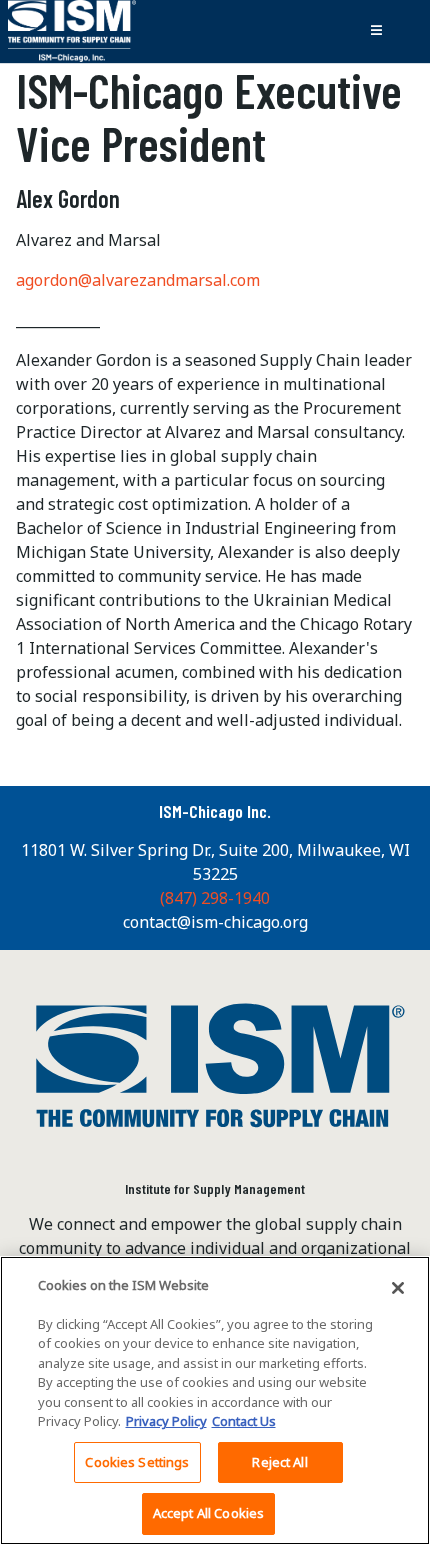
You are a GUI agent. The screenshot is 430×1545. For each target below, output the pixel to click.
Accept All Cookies (208, 1513)
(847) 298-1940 (215, 898)
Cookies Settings (137, 1462)
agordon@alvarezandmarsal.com (138, 280)
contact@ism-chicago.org (215, 922)
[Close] (398, 1288)
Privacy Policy (166, 1421)
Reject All (279, 1462)
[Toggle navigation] (376, 31)
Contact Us (244, 1421)
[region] (215, 1400)
